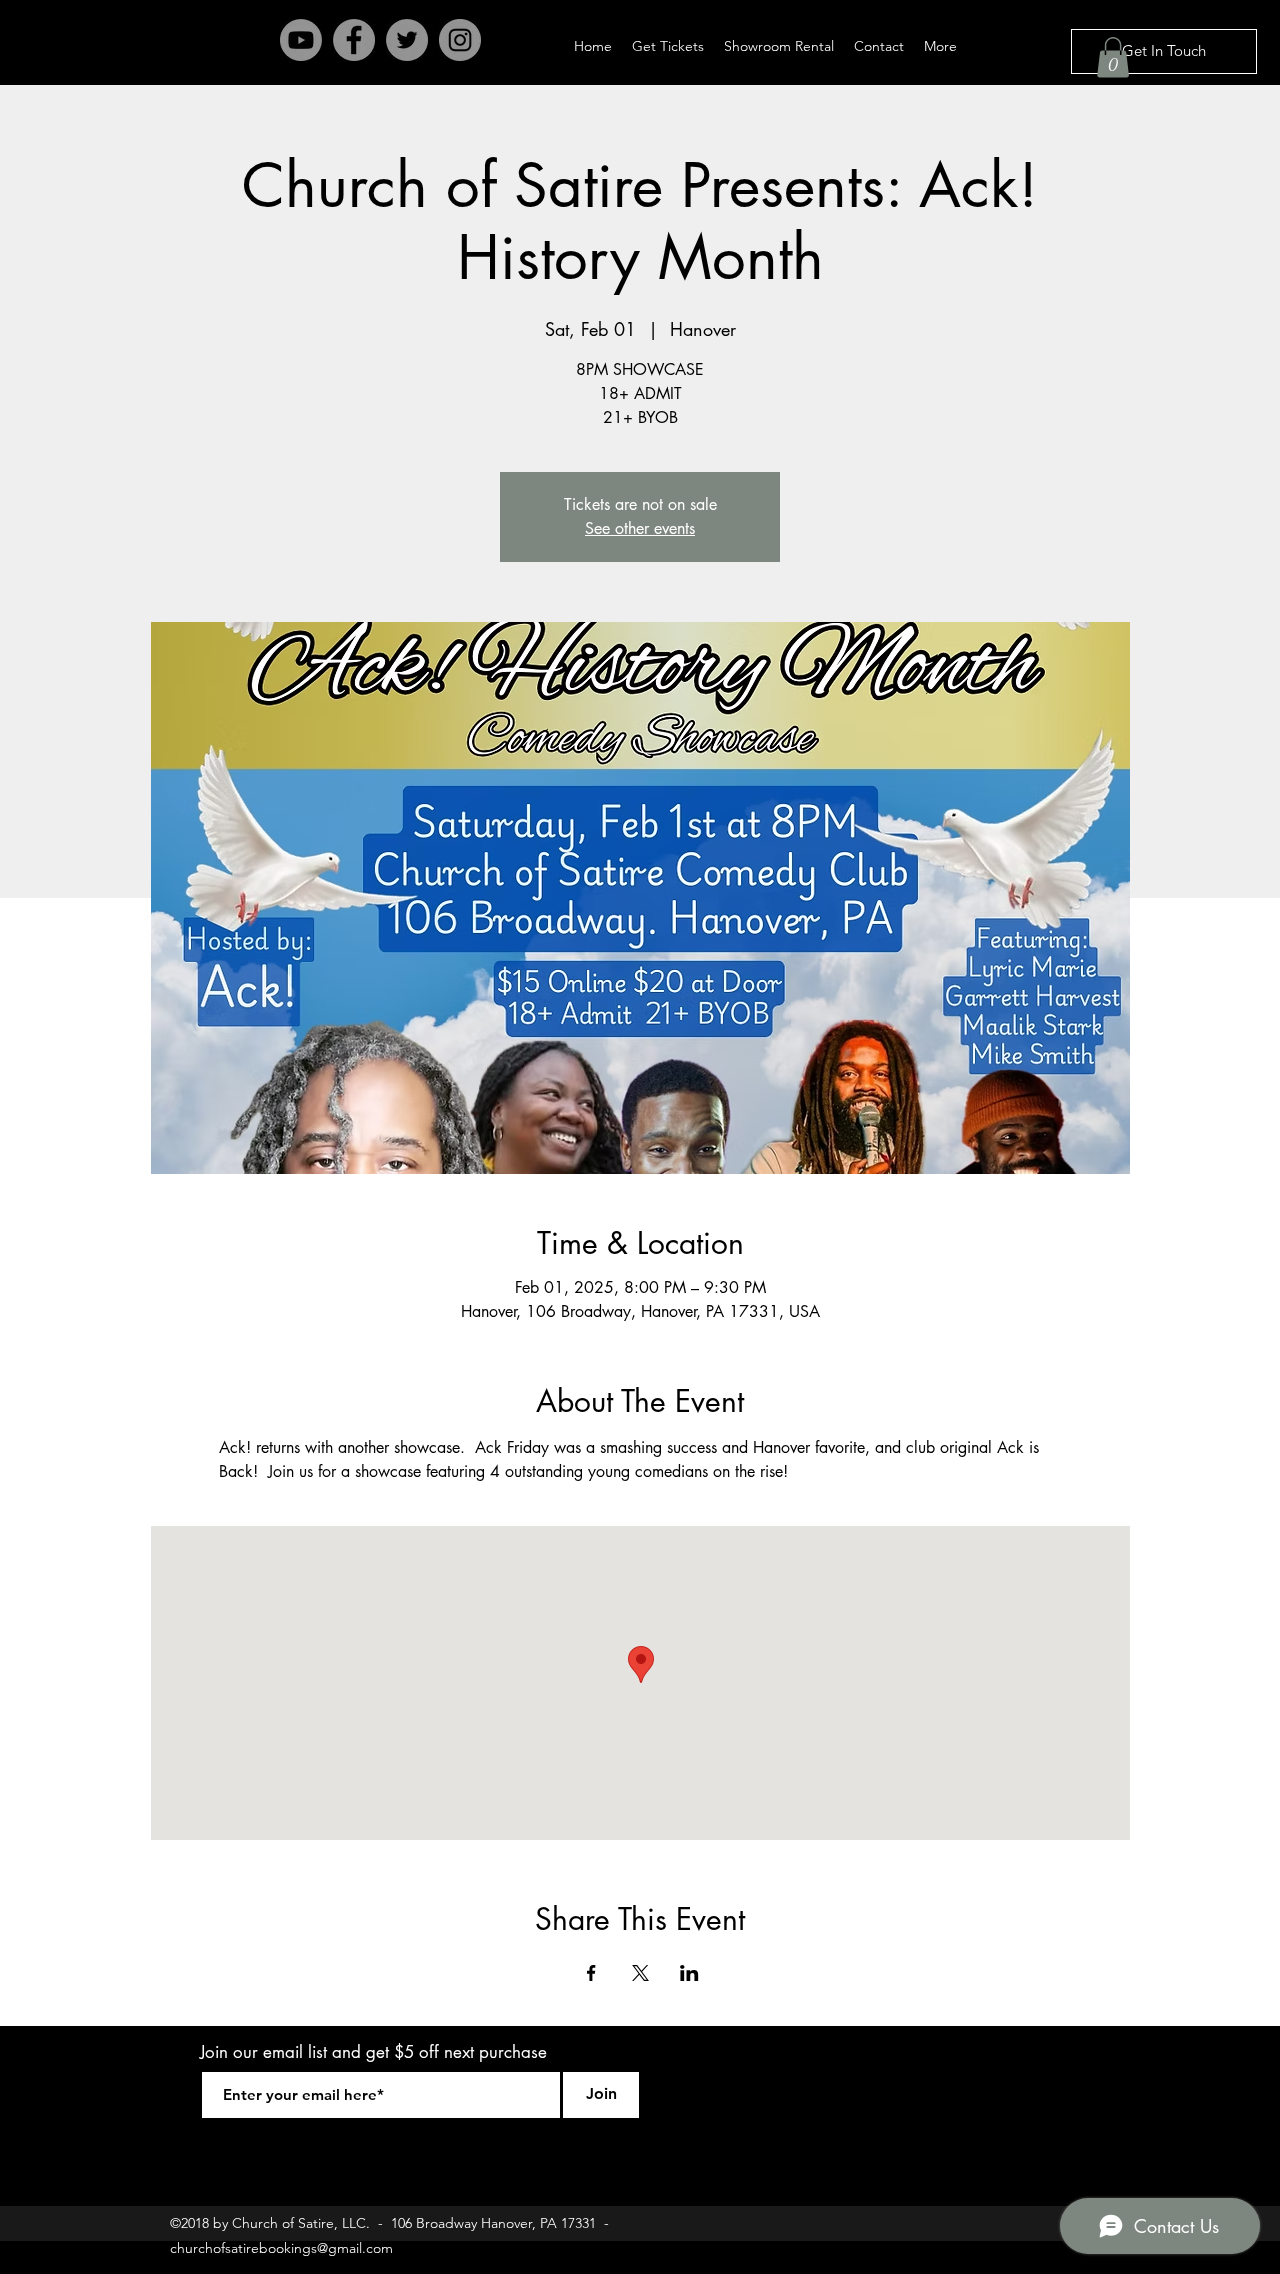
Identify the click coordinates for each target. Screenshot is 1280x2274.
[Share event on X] (640, 1973)
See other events (640, 528)
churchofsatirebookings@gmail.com (281, 2248)
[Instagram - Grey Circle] (460, 40)
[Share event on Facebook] (591, 1973)
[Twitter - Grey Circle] (407, 40)
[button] (1113, 57)
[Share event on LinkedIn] (689, 1973)
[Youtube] (301, 40)
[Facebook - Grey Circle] (354, 40)
